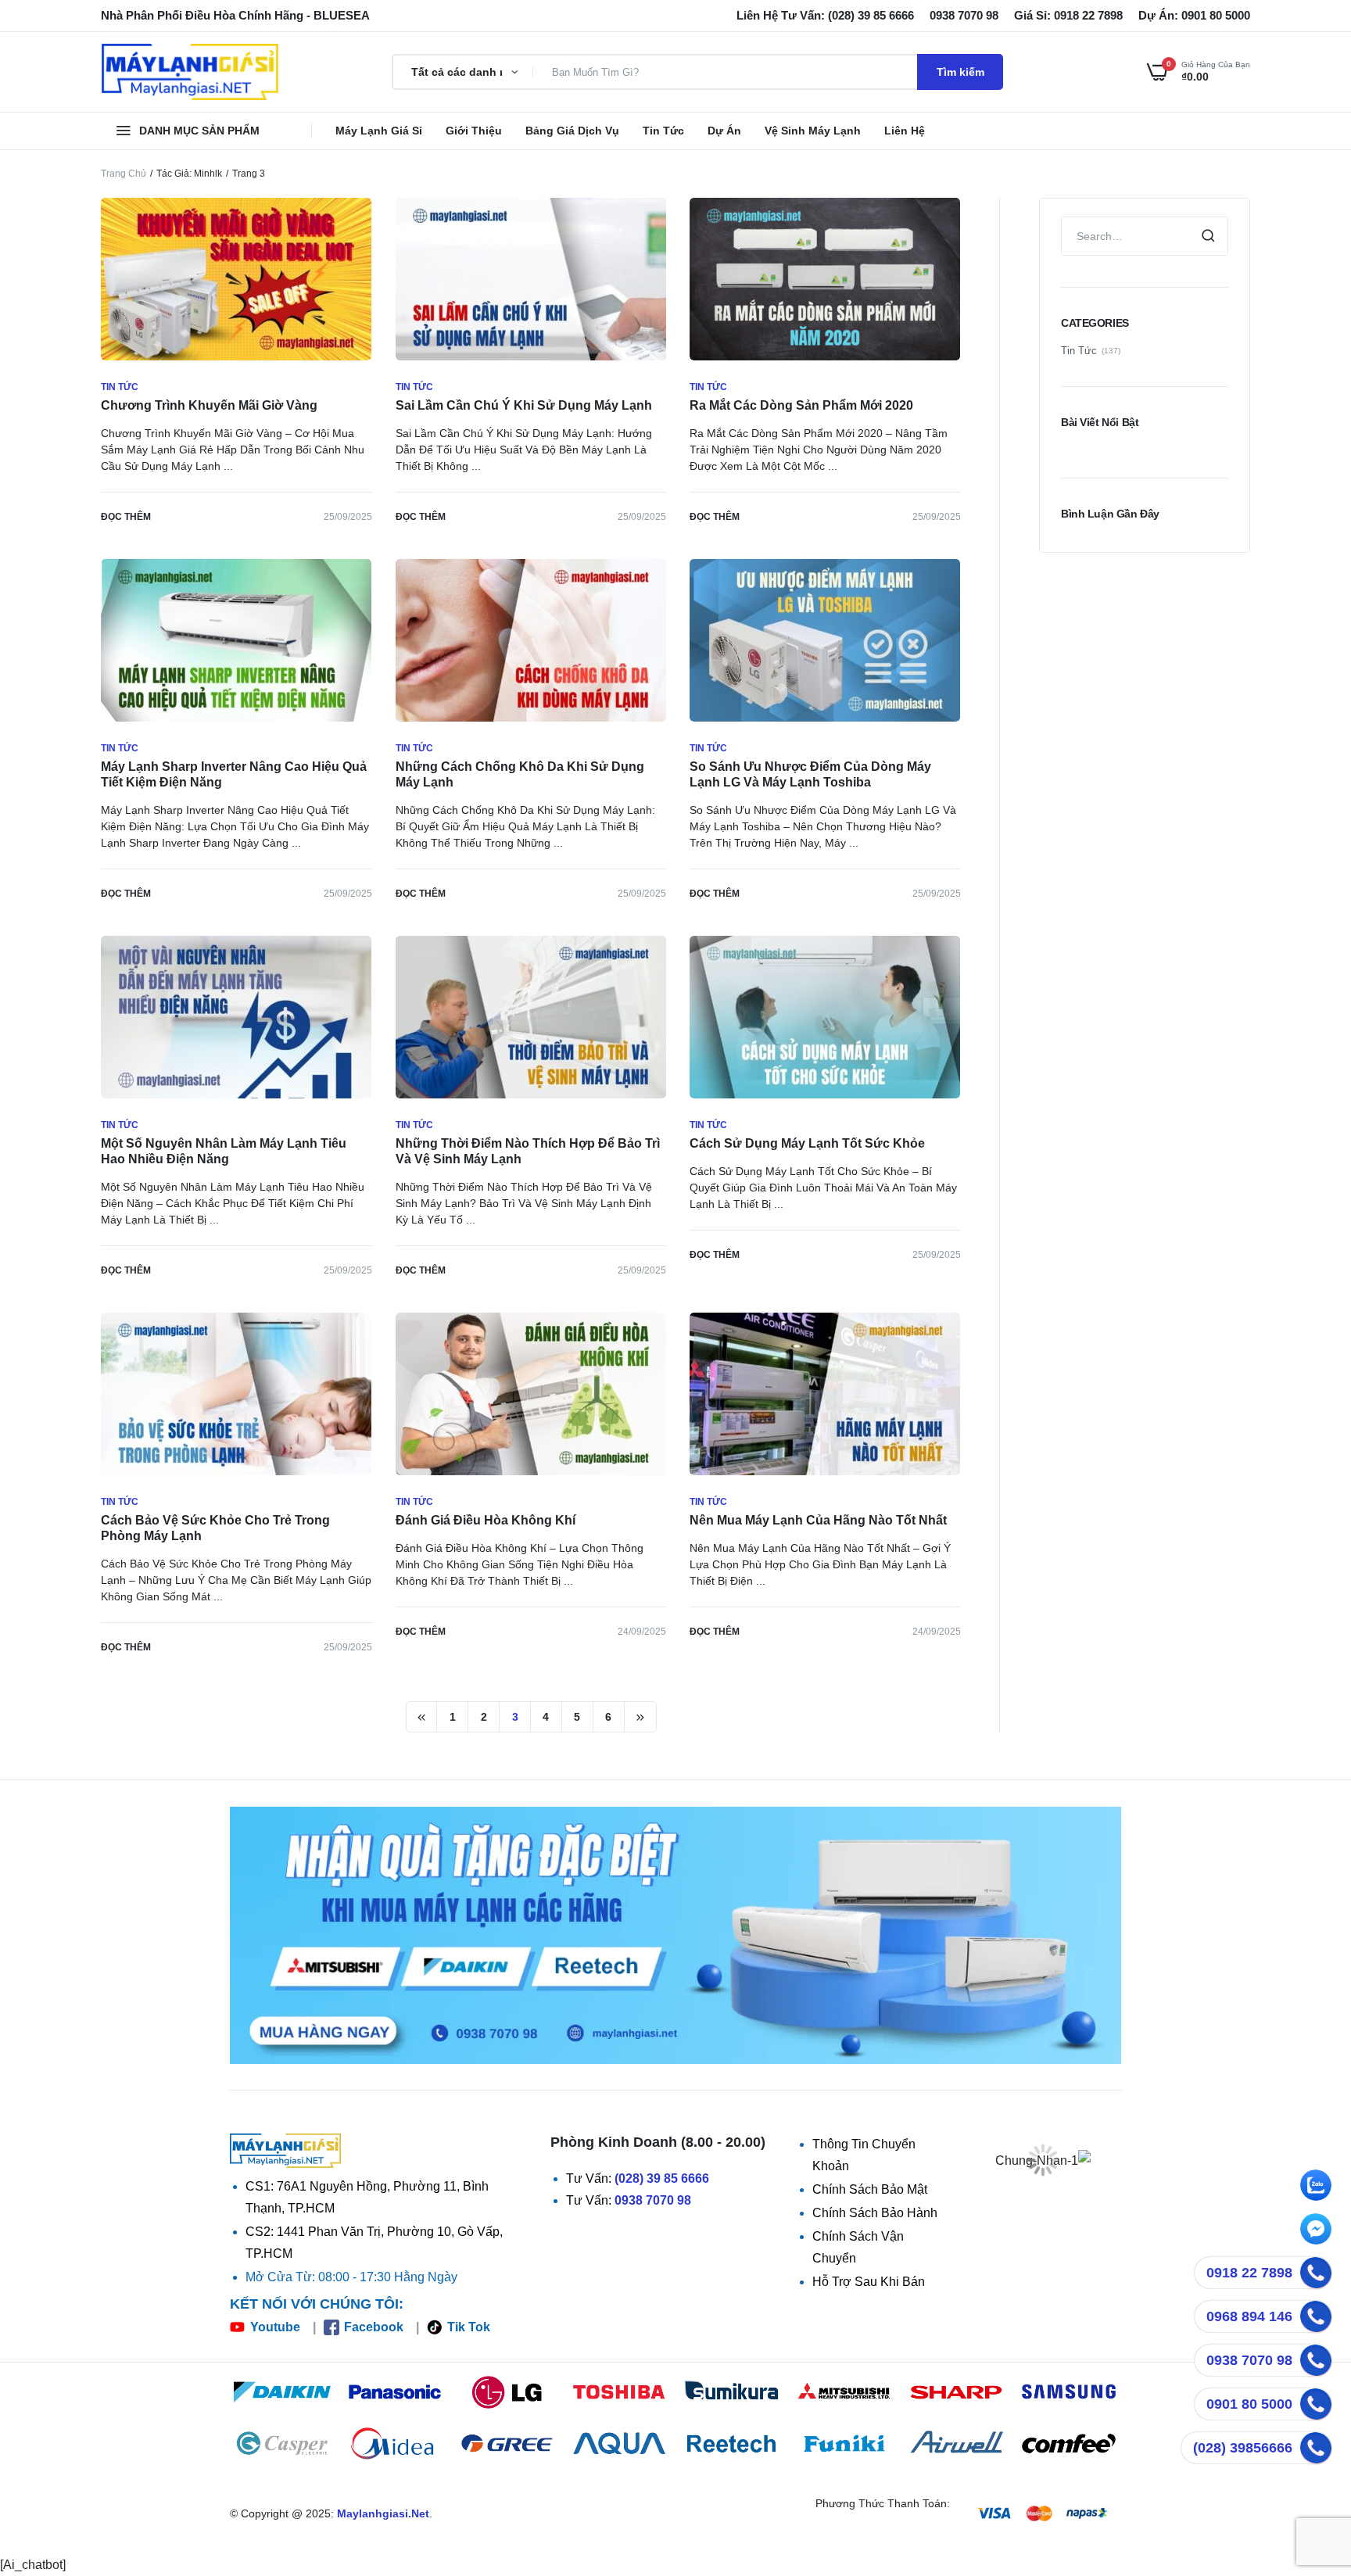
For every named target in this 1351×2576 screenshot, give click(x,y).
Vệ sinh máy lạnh (813, 131)
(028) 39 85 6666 (662, 2178)
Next (640, 1717)
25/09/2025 (348, 517)
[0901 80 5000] (1316, 2404)
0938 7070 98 (653, 2200)
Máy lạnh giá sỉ (379, 131)
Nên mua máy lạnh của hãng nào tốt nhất (818, 1520)
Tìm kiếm (960, 72)
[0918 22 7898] (1316, 2273)
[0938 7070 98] (1316, 2360)
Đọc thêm (126, 517)
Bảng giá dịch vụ (572, 131)
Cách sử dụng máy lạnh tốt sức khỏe (807, 1143)
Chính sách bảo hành (875, 2213)
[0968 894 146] (1316, 2316)
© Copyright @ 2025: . (331, 2513)
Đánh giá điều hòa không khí (486, 1520)
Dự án (724, 131)
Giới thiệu (474, 131)
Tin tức (663, 131)
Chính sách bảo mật (870, 2189)
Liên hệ (905, 131)
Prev (422, 1717)
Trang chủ (124, 174)
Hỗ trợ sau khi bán (869, 2282)
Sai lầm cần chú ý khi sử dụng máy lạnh (524, 405)
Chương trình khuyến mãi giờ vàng (209, 405)
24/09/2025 (642, 1632)
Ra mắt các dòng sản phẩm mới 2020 (801, 405)
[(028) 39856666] (1316, 2448)
